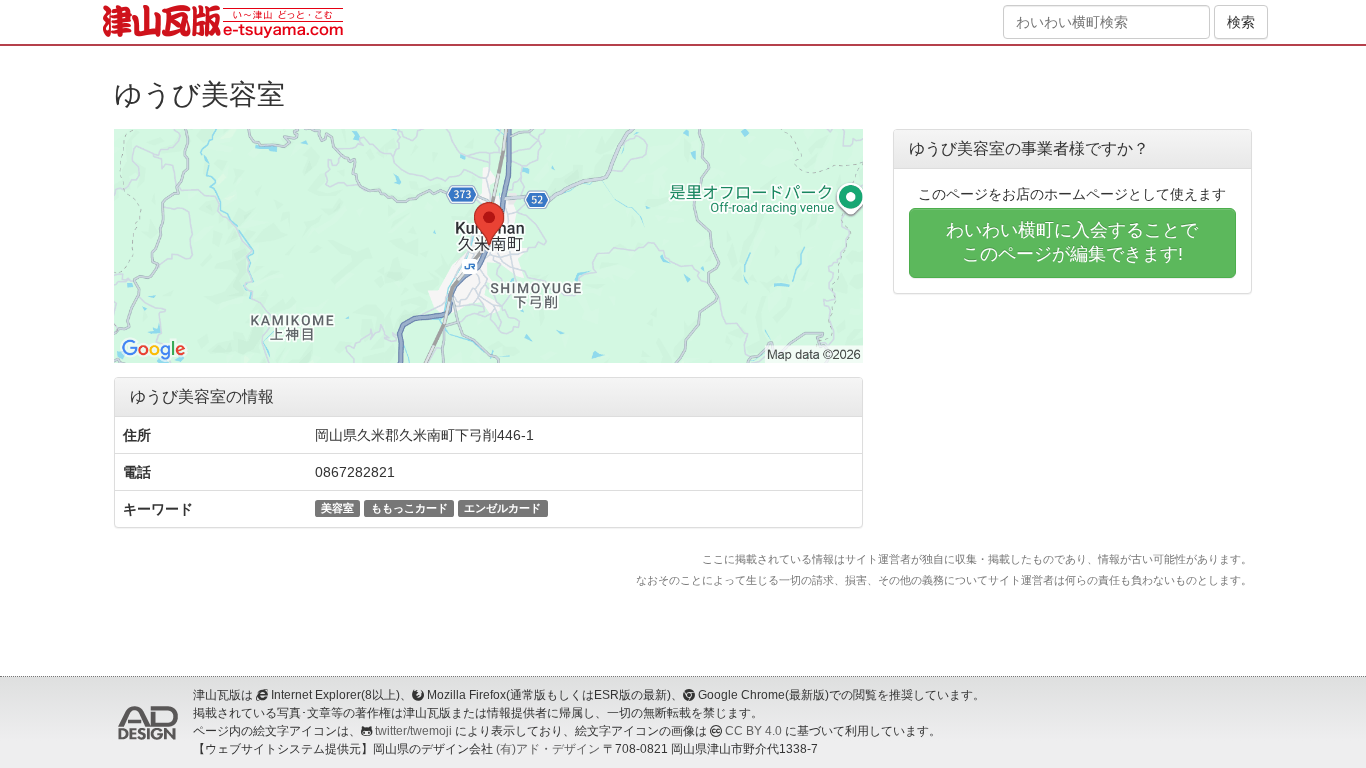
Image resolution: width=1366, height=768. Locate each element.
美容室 (337, 508)
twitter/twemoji (413, 731)
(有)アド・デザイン (548, 749)
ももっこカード (409, 508)
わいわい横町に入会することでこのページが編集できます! (1072, 242)
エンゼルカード (502, 508)
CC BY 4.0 (753, 731)
